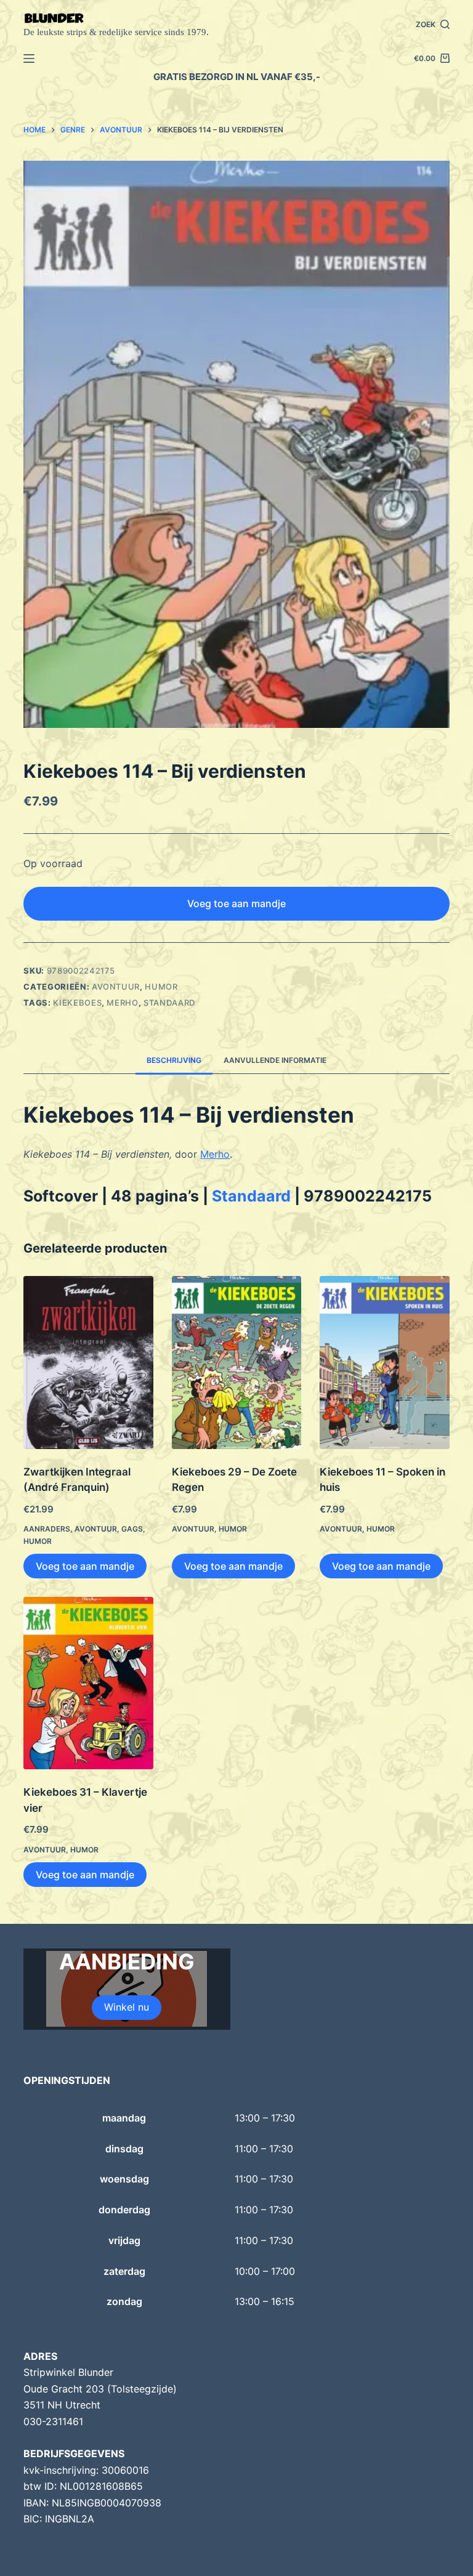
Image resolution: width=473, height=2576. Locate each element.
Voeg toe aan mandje (236, 903)
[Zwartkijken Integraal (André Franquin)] (88, 1363)
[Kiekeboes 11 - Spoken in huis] (384, 1363)
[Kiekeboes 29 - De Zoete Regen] (236, 1363)
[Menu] (29, 59)
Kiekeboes (77, 1003)
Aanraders (47, 1529)
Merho (122, 1003)
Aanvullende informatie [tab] (275, 1060)
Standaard (169, 1003)
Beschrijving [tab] (174, 1060)
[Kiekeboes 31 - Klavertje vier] (88, 1683)
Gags (132, 1529)
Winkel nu (127, 2007)
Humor (161, 987)
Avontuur (116, 987)
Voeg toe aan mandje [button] (85, 1566)
